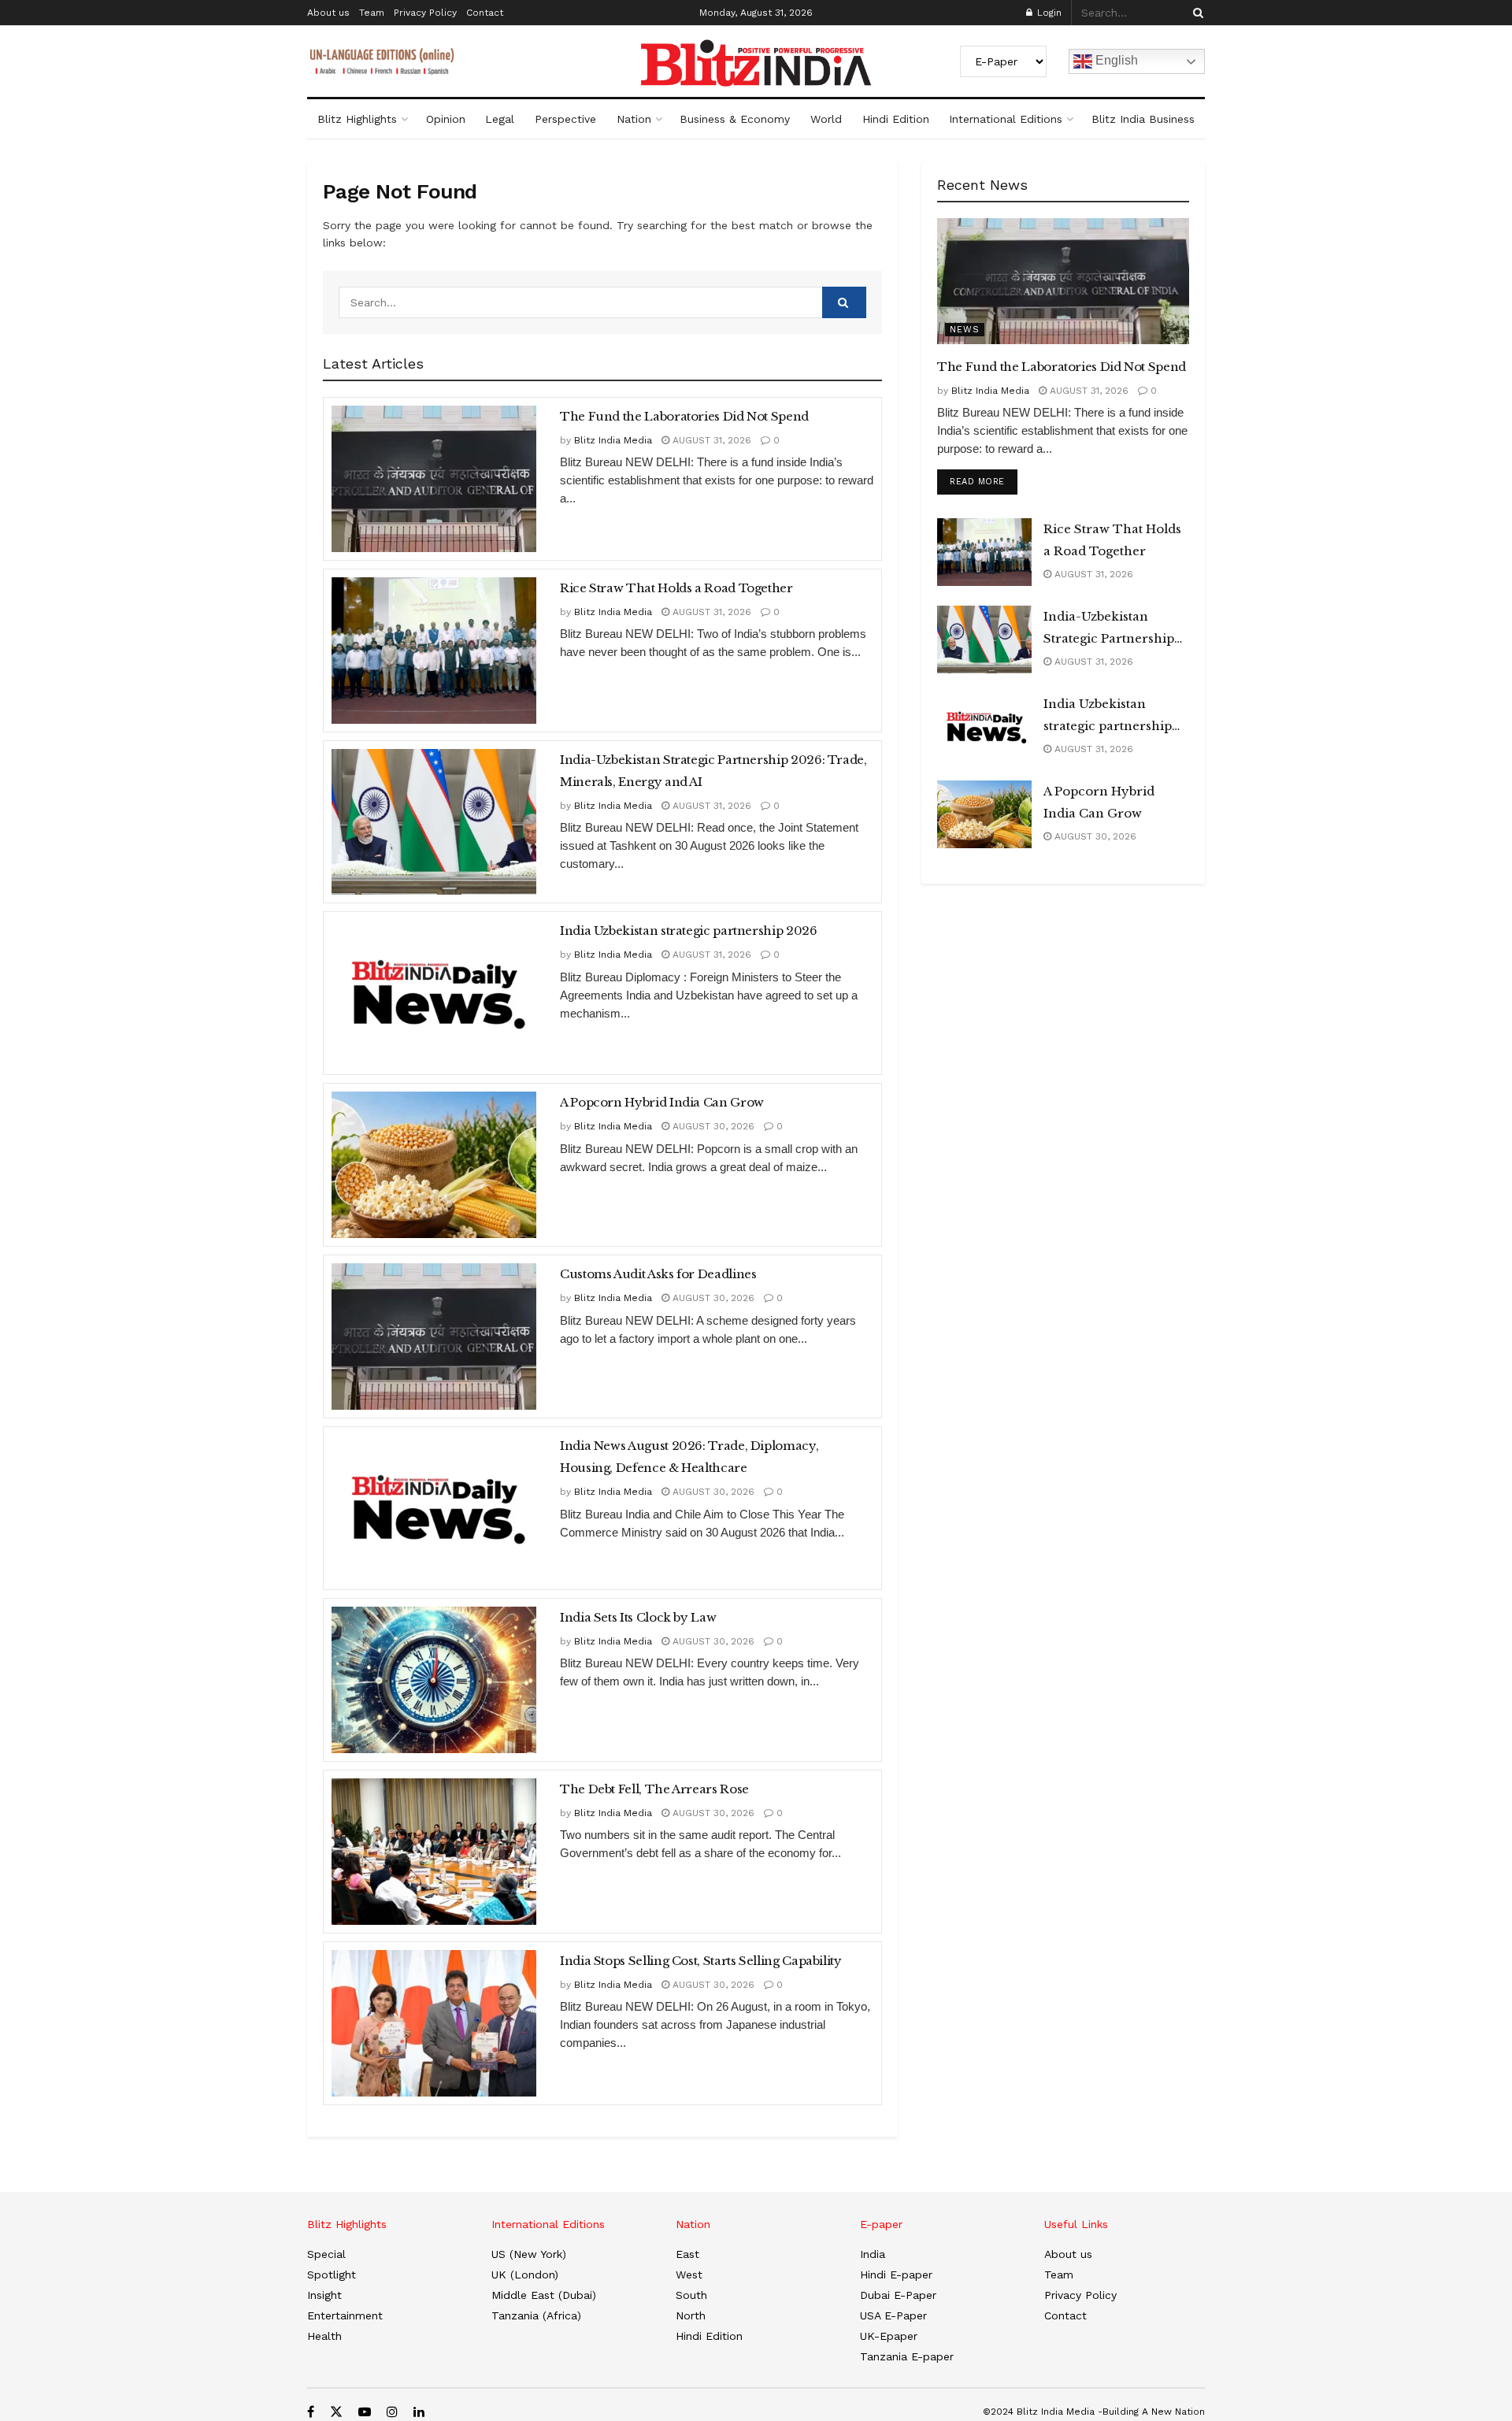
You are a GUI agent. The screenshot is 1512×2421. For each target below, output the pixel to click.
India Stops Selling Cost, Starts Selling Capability (701, 1961)
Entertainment (345, 2315)
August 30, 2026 (712, 1126)
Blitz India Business (1143, 119)
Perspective (565, 119)
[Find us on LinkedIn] (419, 2412)
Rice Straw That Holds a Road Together (676, 588)
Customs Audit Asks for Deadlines (658, 1274)
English (1115, 60)
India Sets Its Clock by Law (638, 1617)
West (689, 2275)
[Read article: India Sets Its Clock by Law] (434, 1680)
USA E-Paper (893, 2315)
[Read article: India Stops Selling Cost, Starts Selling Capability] (434, 2023)
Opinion (446, 119)
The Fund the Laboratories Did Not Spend (684, 416)
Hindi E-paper (896, 2275)
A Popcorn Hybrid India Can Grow (662, 1102)
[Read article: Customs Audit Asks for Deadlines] (434, 1337)
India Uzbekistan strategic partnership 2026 (689, 931)
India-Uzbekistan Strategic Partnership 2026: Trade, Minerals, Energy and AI (713, 771)
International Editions (1006, 119)
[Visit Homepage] (756, 63)
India (873, 2254)
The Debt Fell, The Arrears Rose (654, 1789)
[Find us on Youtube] (365, 2412)
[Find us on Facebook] (311, 2412)
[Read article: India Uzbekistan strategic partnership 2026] (434, 993)
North (691, 2315)
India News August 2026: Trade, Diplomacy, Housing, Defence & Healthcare (689, 1457)
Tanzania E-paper (907, 2356)
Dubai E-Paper (898, 2295)
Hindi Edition (896, 119)
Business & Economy (735, 119)
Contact (485, 13)
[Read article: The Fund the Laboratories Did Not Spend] (434, 479)
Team (372, 13)
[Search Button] (1195, 13)
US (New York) (529, 2254)
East (687, 2254)
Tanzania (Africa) (536, 2315)
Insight (324, 2295)
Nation (634, 119)
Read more (984, 481)
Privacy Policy (425, 13)
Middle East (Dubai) (544, 2295)
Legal (500, 119)
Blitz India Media (613, 440)
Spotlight (332, 2275)
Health (324, 2336)
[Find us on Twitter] (336, 2412)
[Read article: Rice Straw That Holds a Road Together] (434, 651)
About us (328, 13)
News (965, 330)
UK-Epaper (889, 2336)
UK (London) (525, 2275)
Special (326, 2254)
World (826, 119)
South (691, 2295)
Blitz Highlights (357, 119)
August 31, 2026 (710, 440)
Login (1048, 13)
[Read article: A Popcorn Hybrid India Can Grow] (434, 1165)
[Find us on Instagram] (392, 2412)
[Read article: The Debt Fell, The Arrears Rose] (434, 1852)
